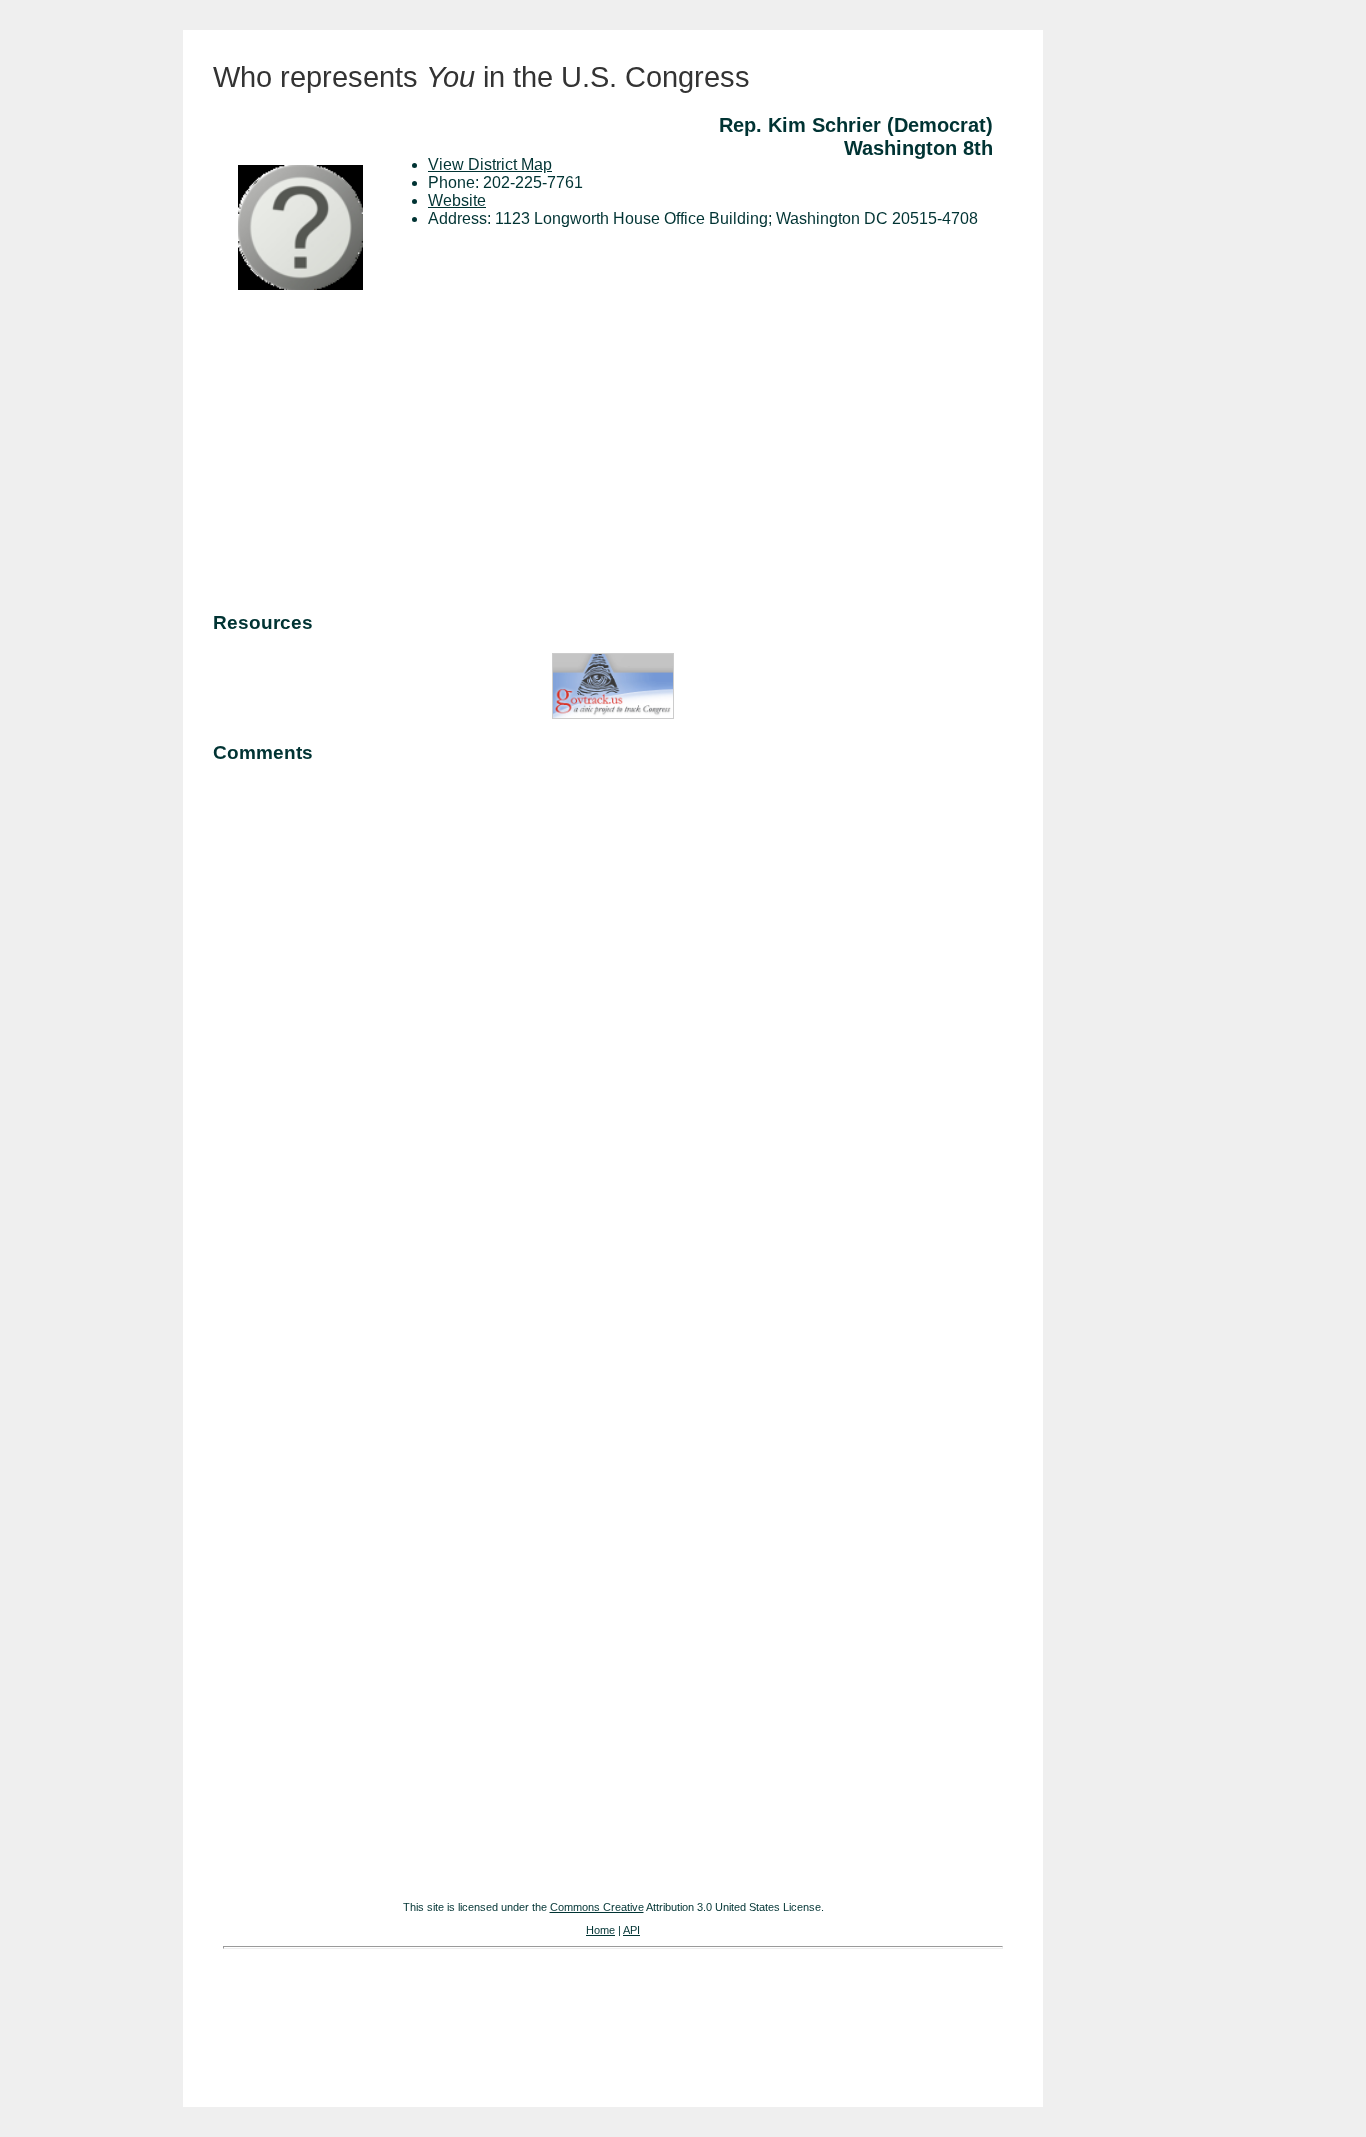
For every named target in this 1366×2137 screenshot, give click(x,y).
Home (600, 1930)
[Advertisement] (613, 454)
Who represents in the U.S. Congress (481, 76)
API (631, 1930)
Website (457, 200)
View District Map (490, 164)
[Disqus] (613, 1032)
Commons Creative (597, 1907)
